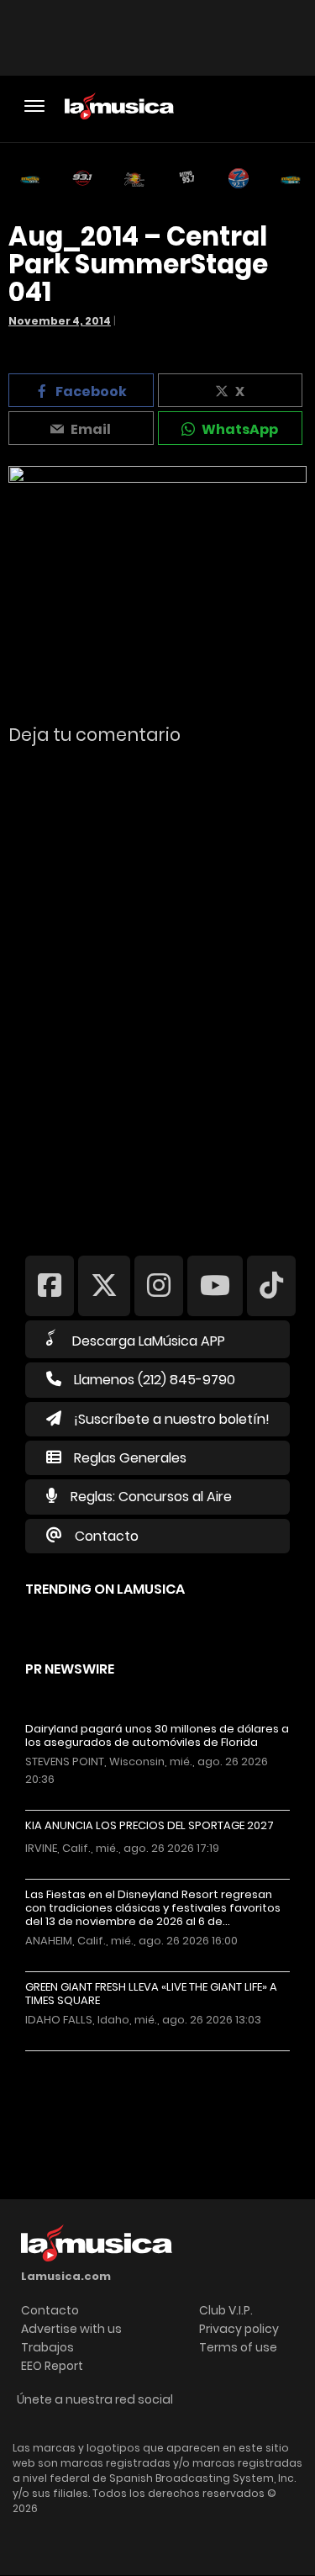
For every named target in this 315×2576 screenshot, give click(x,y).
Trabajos (47, 2347)
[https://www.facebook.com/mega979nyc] (50, 1285)
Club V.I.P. (226, 2310)
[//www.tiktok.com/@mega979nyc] (271, 1285)
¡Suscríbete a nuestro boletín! (172, 1419)
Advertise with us (71, 2329)
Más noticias (81, 2059)
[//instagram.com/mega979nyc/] (159, 1285)
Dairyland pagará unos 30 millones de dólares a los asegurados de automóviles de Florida (157, 1736)
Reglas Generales (130, 1458)
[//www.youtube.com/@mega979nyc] (215, 1285)
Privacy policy (239, 2329)
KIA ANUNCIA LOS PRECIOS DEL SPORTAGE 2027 (150, 1826)
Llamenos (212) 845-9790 (155, 1380)
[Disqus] (157, 989)
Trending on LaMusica (105, 1589)
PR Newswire (70, 1669)
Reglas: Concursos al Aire (151, 1497)
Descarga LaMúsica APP (149, 1341)
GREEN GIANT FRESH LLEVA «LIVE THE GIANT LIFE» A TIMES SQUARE (151, 1994)
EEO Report (52, 2366)
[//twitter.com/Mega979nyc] (104, 1285)
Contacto (107, 1536)
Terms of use (238, 2347)
